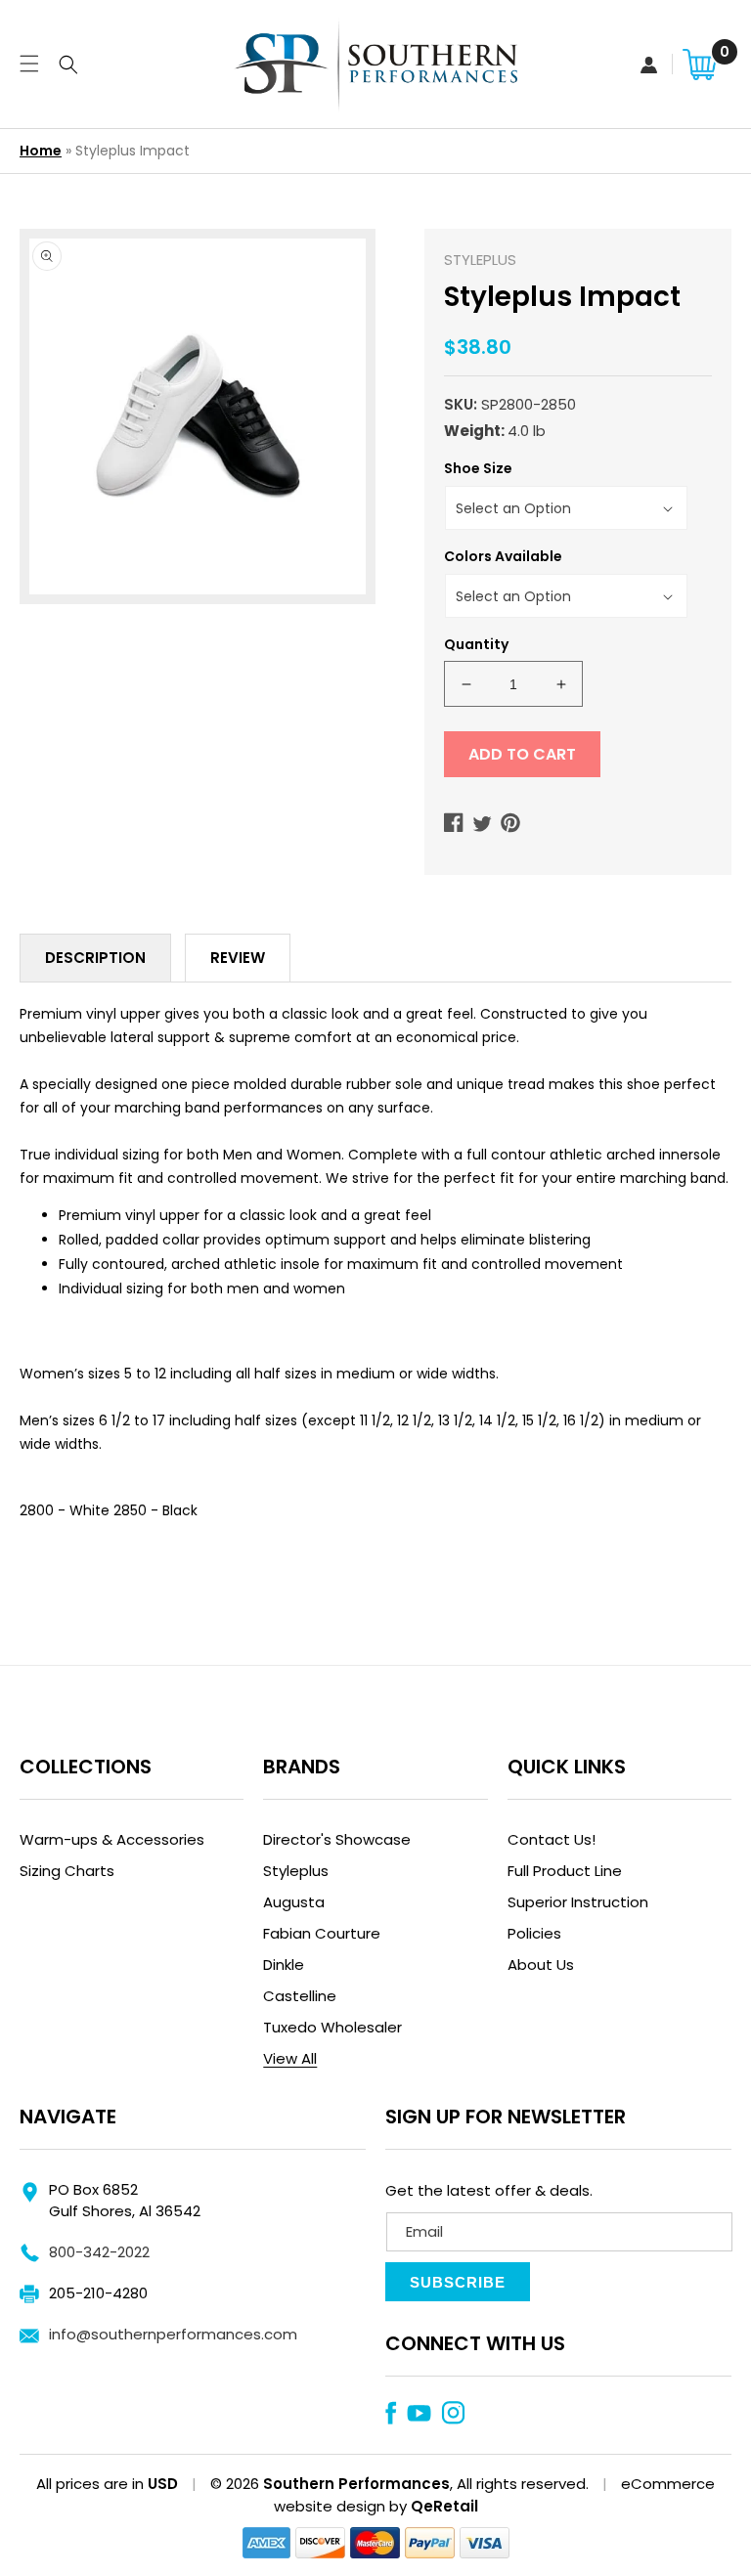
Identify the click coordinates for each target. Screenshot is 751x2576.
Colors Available (503, 556)
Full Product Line (565, 1871)
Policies (534, 1933)
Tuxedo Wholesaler (332, 2027)
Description (95, 958)
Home (41, 151)
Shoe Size (478, 468)
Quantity (476, 644)
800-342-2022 (99, 2252)
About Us (541, 1965)
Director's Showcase (337, 1839)
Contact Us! (552, 1839)
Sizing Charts (67, 1871)
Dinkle (284, 1965)
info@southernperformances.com (173, 2334)
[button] (27, 64)
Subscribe (458, 2282)
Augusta (294, 1902)
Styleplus (296, 1871)
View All (290, 2058)
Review (238, 958)
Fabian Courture (322, 1933)
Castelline (300, 1996)
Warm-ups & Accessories (112, 1839)
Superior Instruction (578, 1902)
